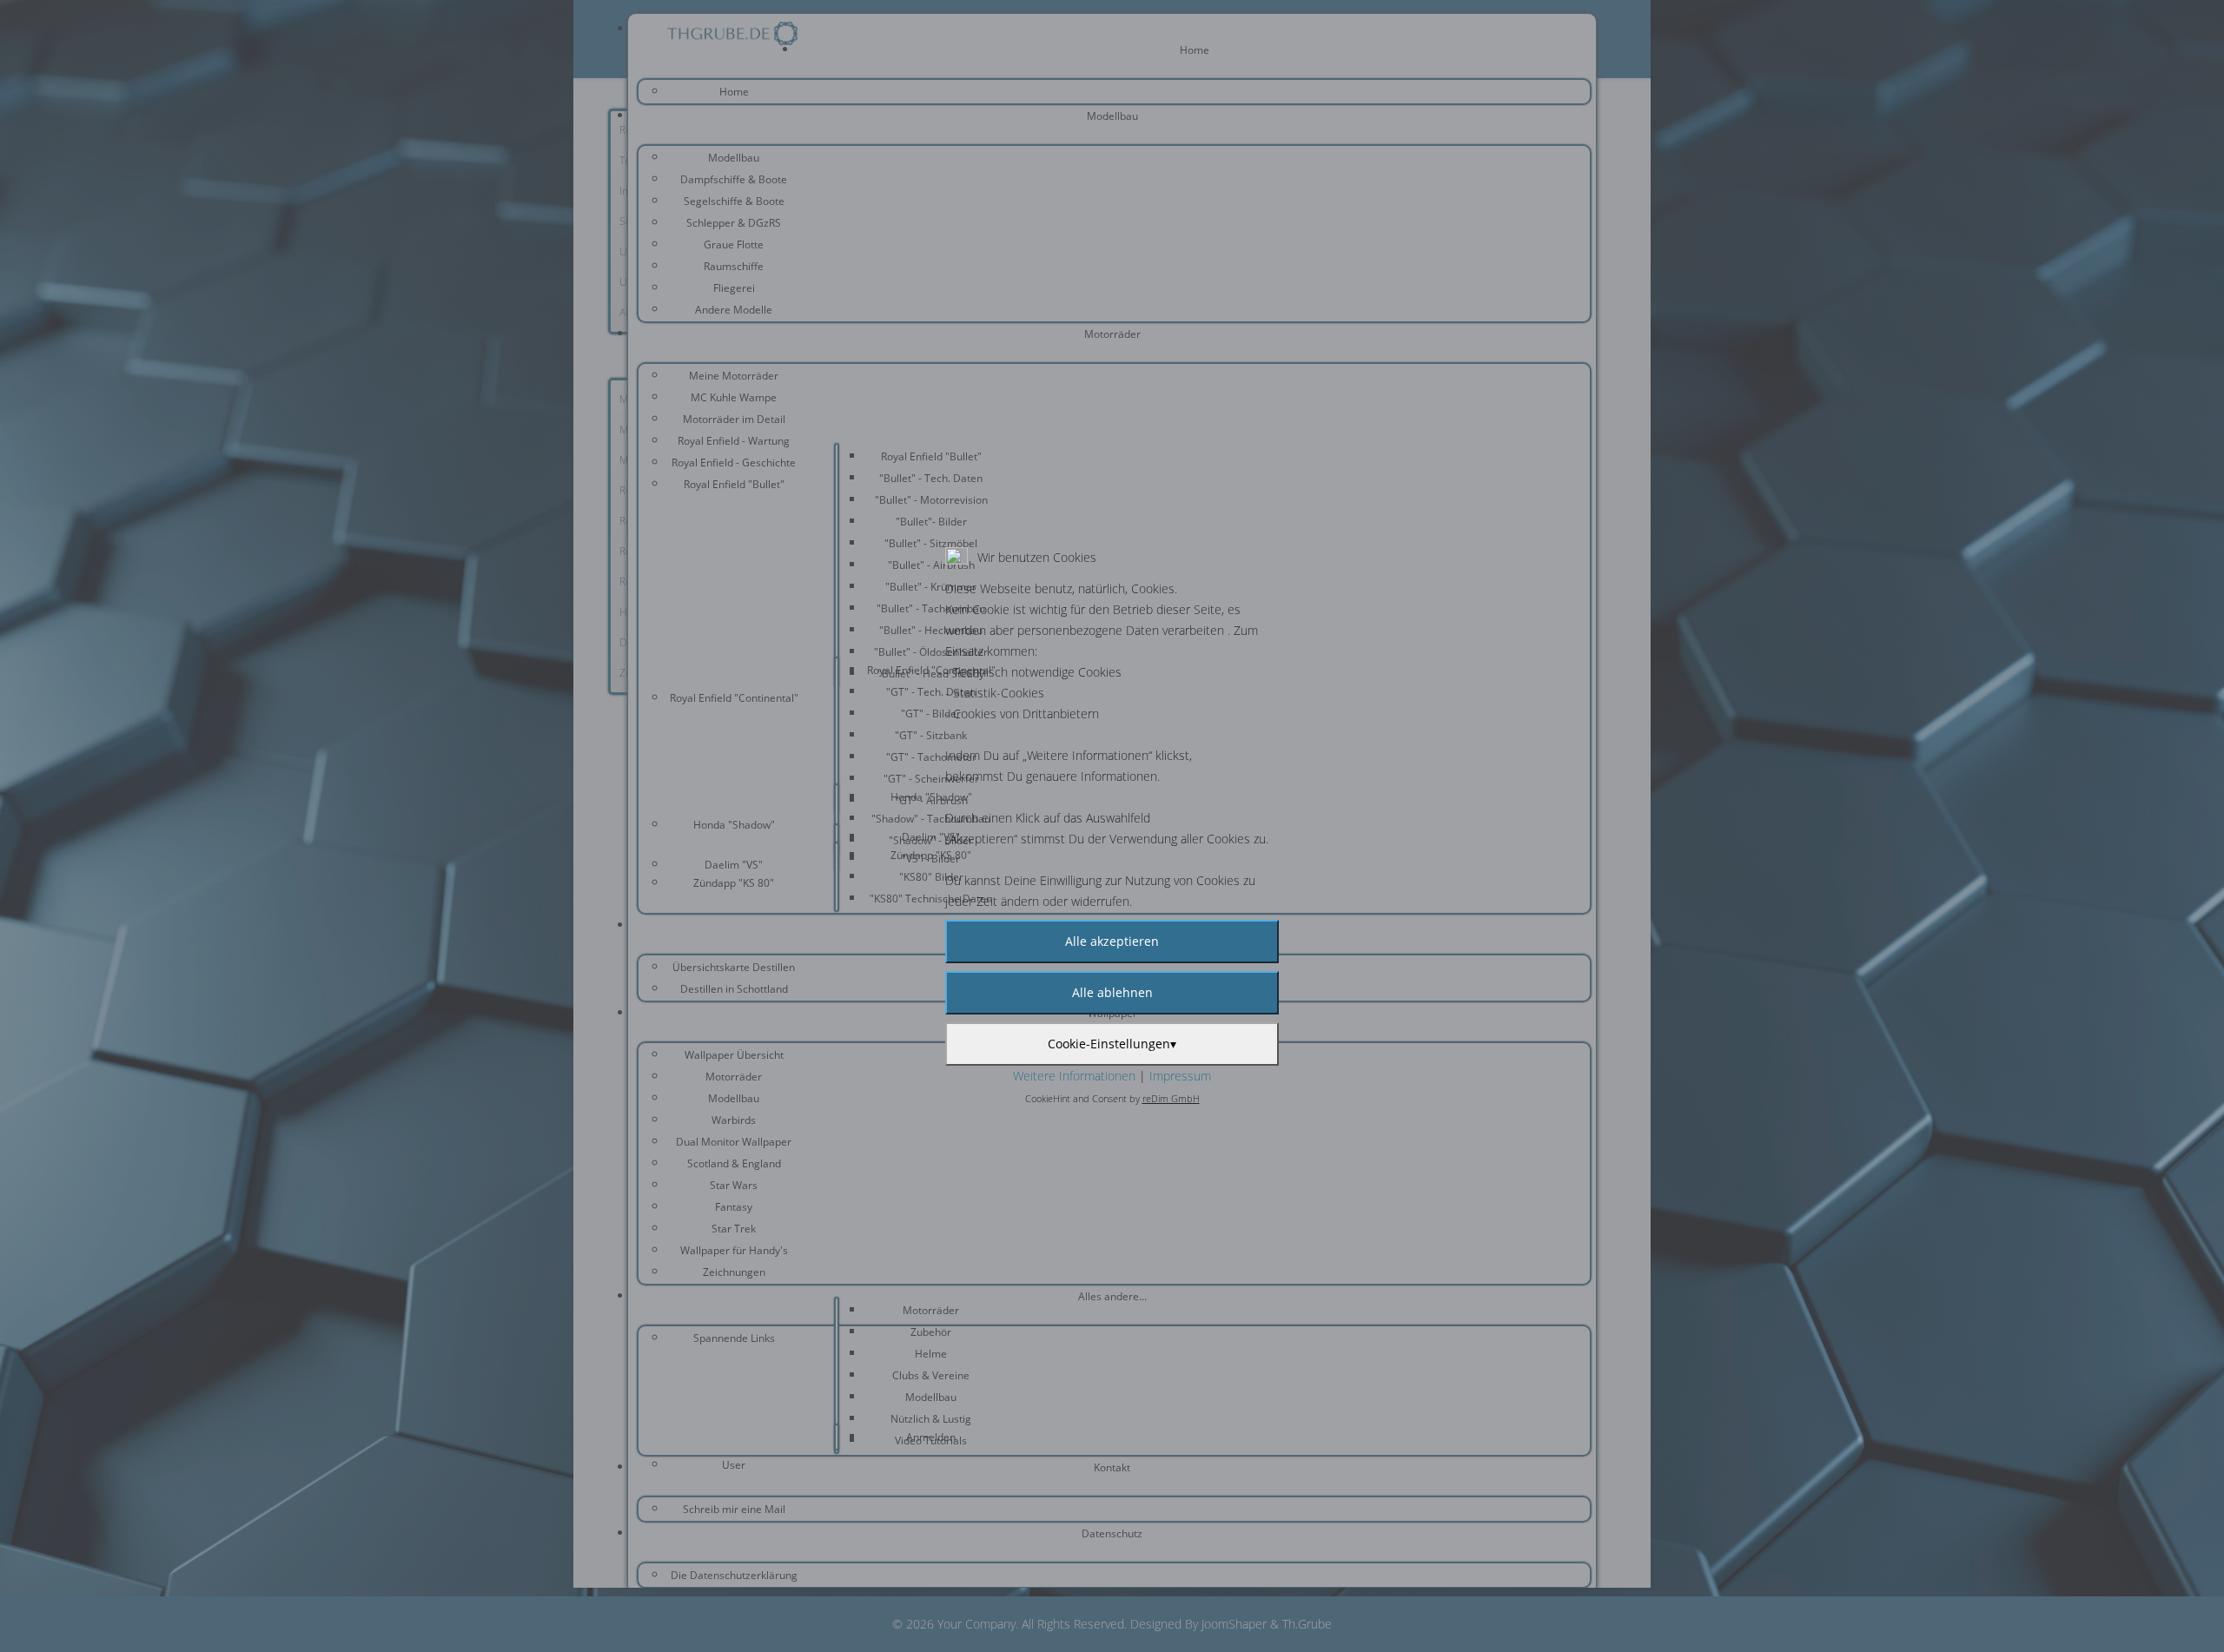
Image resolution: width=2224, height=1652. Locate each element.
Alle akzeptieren (1112, 941)
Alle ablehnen (1112, 992)
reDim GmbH (1171, 1098)
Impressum (1180, 1076)
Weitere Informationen (1074, 1076)
